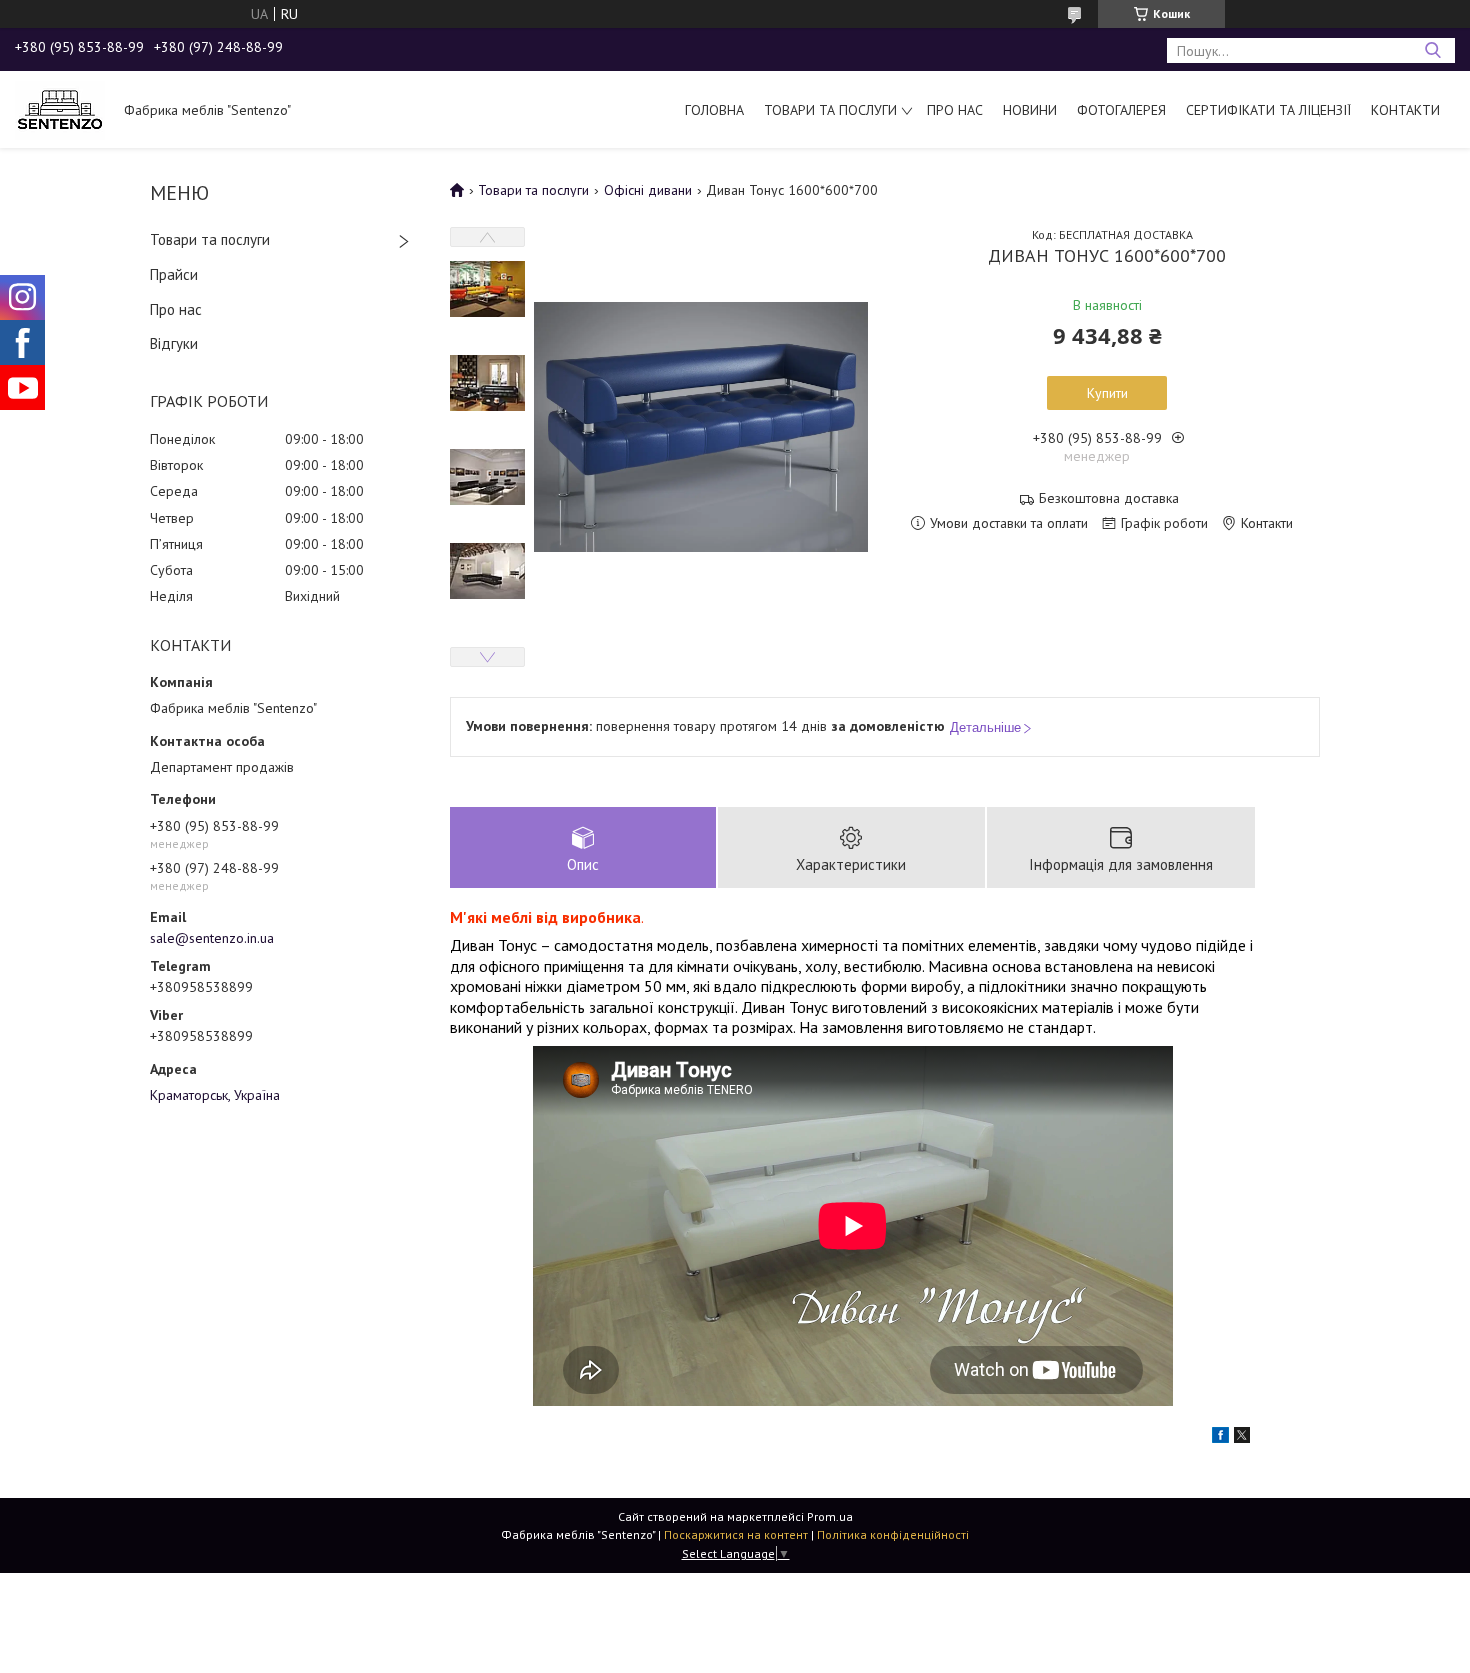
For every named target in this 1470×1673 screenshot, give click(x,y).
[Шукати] (1432, 50)
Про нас (955, 110)
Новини (1030, 110)
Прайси (174, 274)
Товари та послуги (830, 110)
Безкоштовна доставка (1109, 498)
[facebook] (1220, 1438)
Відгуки (174, 343)
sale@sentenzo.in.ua (212, 938)
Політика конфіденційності (893, 1534)
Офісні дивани (648, 190)
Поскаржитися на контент (736, 1534)
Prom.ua (830, 1516)
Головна (714, 110)
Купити (1107, 393)
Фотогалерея (1121, 110)
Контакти (1405, 110)
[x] (1242, 1438)
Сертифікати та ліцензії (1268, 110)
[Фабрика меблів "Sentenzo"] (60, 109)
